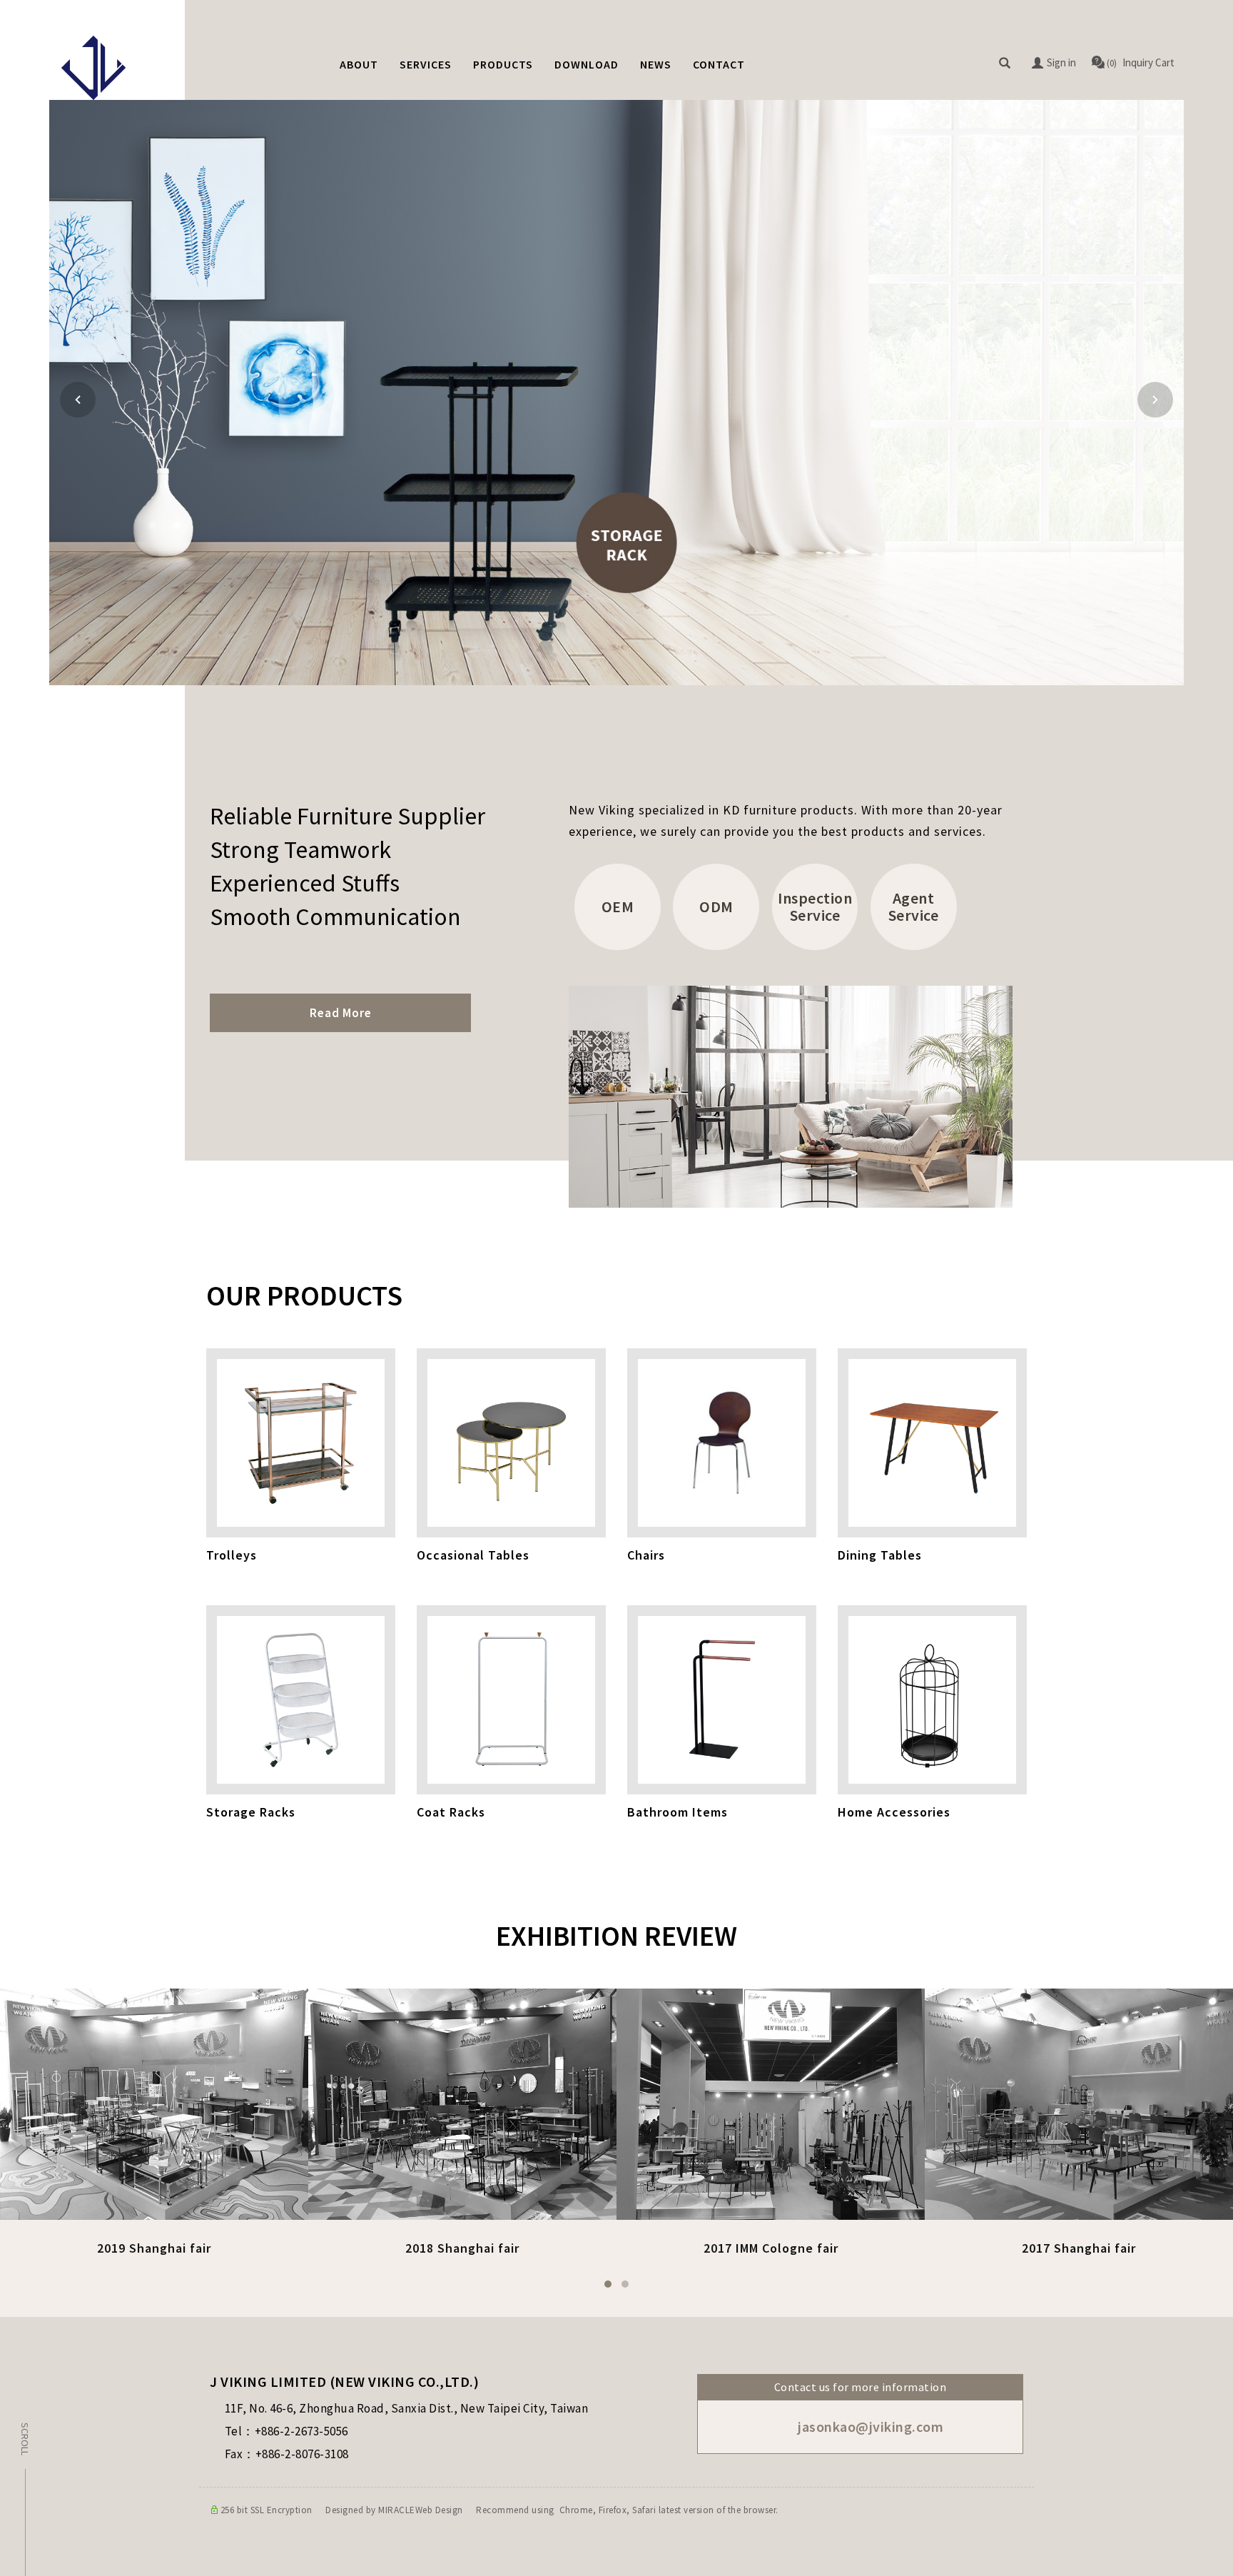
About (359, 64)
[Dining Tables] (943, 1443)
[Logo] (93, 68)
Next (1155, 400)
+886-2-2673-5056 (301, 2431)
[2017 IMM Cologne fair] (771, 2103)
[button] (1005, 64)
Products (503, 64)
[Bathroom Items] (732, 1700)
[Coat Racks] (522, 1700)
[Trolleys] (311, 1443)
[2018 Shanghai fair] (462, 2103)
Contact (719, 64)
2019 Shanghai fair (154, 2248)
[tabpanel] (616, 393)
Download (587, 64)
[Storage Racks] (311, 1700)
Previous (80, 400)
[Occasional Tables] (522, 1443)
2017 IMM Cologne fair (771, 2248)
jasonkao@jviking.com (869, 2426)
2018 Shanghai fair (462, 2248)
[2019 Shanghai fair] (154, 2103)
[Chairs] (732, 1443)
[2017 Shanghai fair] (1079, 2103)
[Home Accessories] (943, 1700)
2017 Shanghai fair (1079, 2248)
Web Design (439, 2510)
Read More (341, 1013)
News (656, 64)
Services (426, 64)
